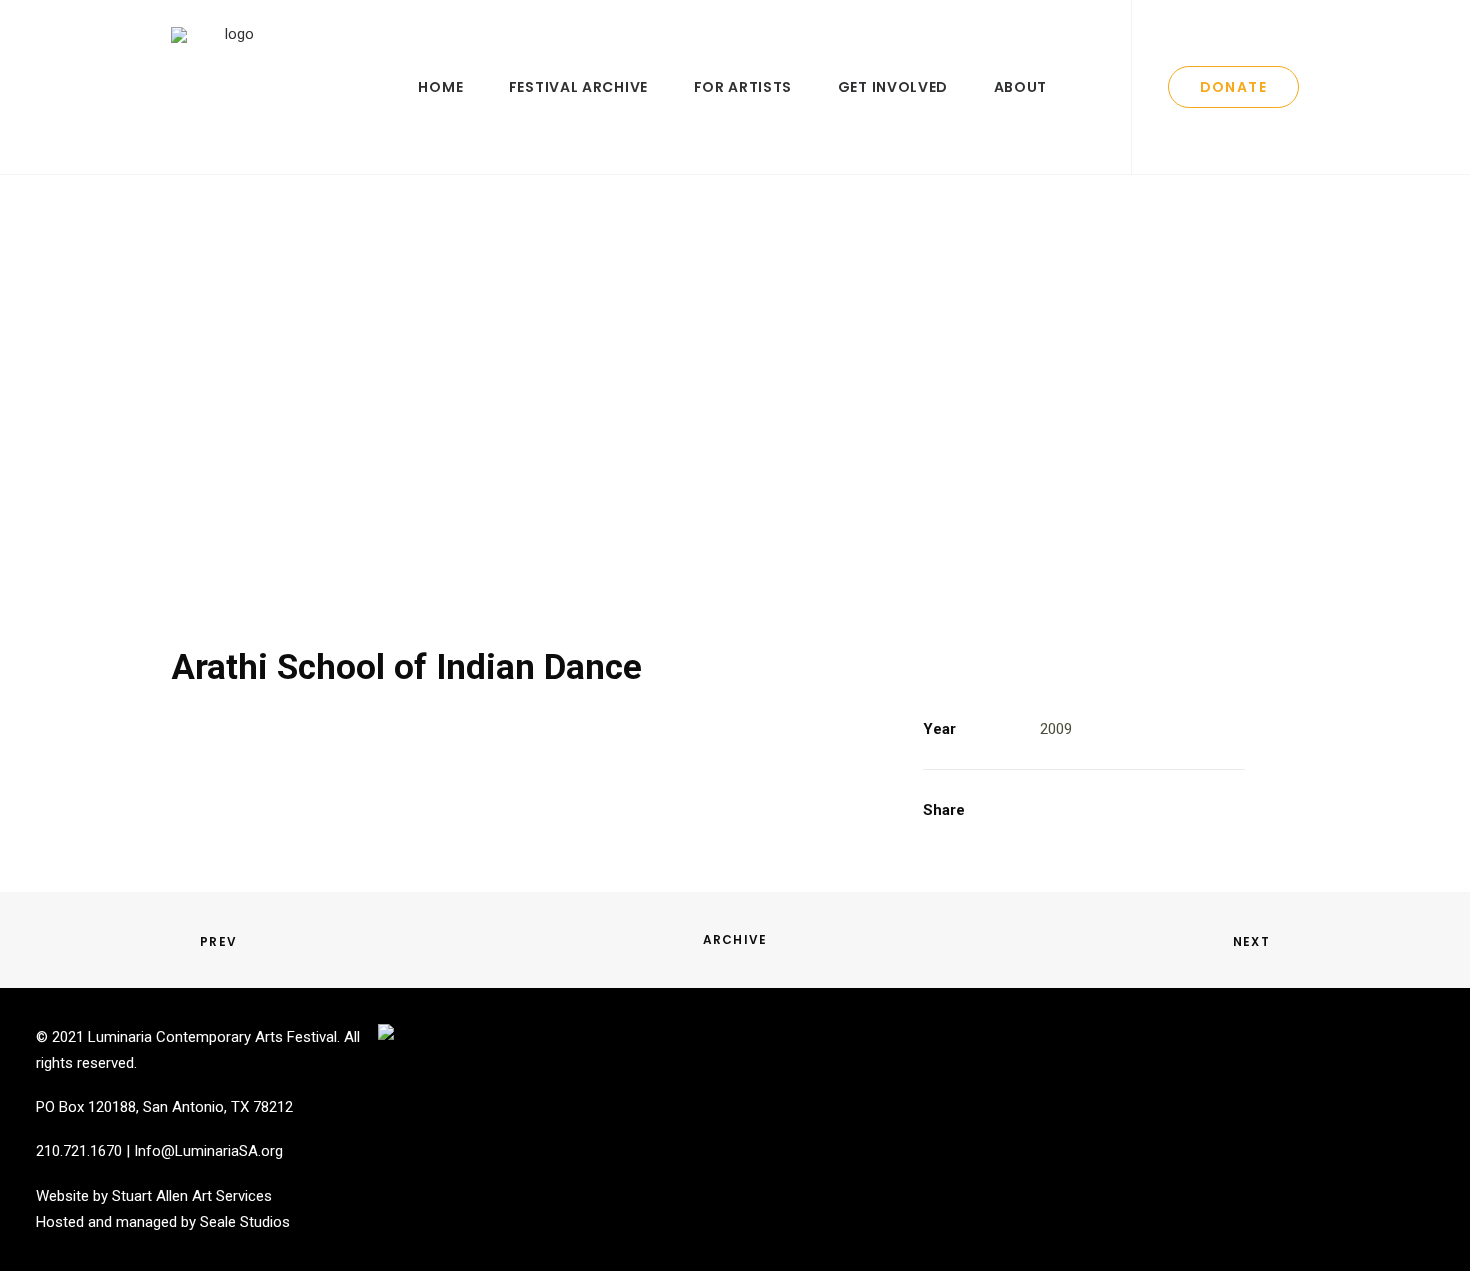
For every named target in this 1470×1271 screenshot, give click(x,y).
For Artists (743, 87)
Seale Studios (245, 1222)
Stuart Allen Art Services (192, 1196)
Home (440, 87)
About (1021, 87)
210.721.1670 (79, 1151)
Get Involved (893, 87)
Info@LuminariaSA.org (208, 1151)
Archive (735, 939)
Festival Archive (578, 87)
